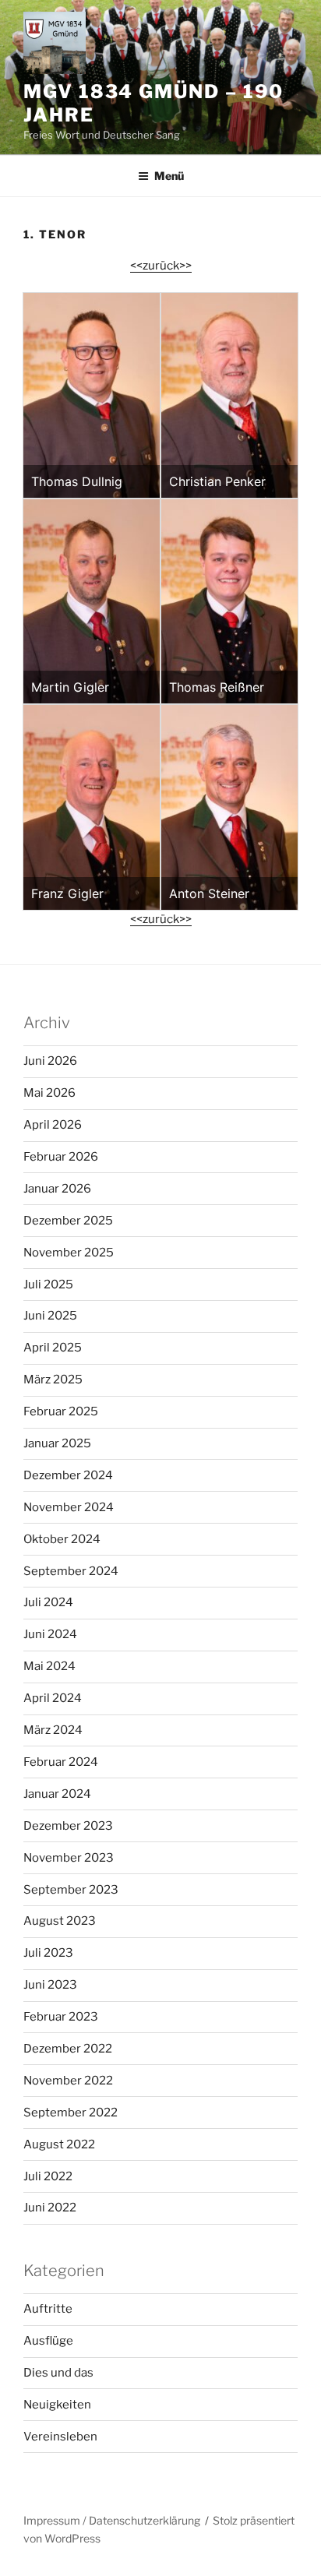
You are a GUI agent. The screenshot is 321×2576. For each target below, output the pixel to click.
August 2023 (60, 1921)
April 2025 (53, 1348)
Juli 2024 (48, 1602)
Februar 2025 (61, 1411)
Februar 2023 (61, 2017)
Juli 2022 (48, 2176)
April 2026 (53, 1125)
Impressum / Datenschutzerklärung (112, 2520)
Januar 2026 (57, 1189)
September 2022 (71, 2113)
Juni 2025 (50, 1316)
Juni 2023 (50, 1985)
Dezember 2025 (68, 1221)
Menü (169, 176)
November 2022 (68, 2081)
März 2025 (53, 1380)
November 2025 (69, 1253)
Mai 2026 (49, 1093)
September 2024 (71, 1571)
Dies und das (58, 2373)
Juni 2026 (50, 1061)
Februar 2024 (61, 1762)
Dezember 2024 (68, 1475)
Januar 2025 (57, 1443)
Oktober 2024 (62, 1539)
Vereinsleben (60, 2437)
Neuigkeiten (57, 2405)
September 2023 (71, 1890)
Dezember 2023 (68, 1826)
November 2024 (69, 1507)
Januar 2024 (57, 1794)
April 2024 (53, 1698)
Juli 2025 (48, 1284)
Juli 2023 (48, 1953)
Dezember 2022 (68, 2049)
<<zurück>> (161, 266)
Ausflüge (48, 2341)
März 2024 (53, 1730)
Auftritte (48, 2309)
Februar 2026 (61, 1157)
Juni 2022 (50, 2208)
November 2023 (69, 1858)
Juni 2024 (50, 1634)
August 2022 (59, 2144)
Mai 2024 (49, 1666)
